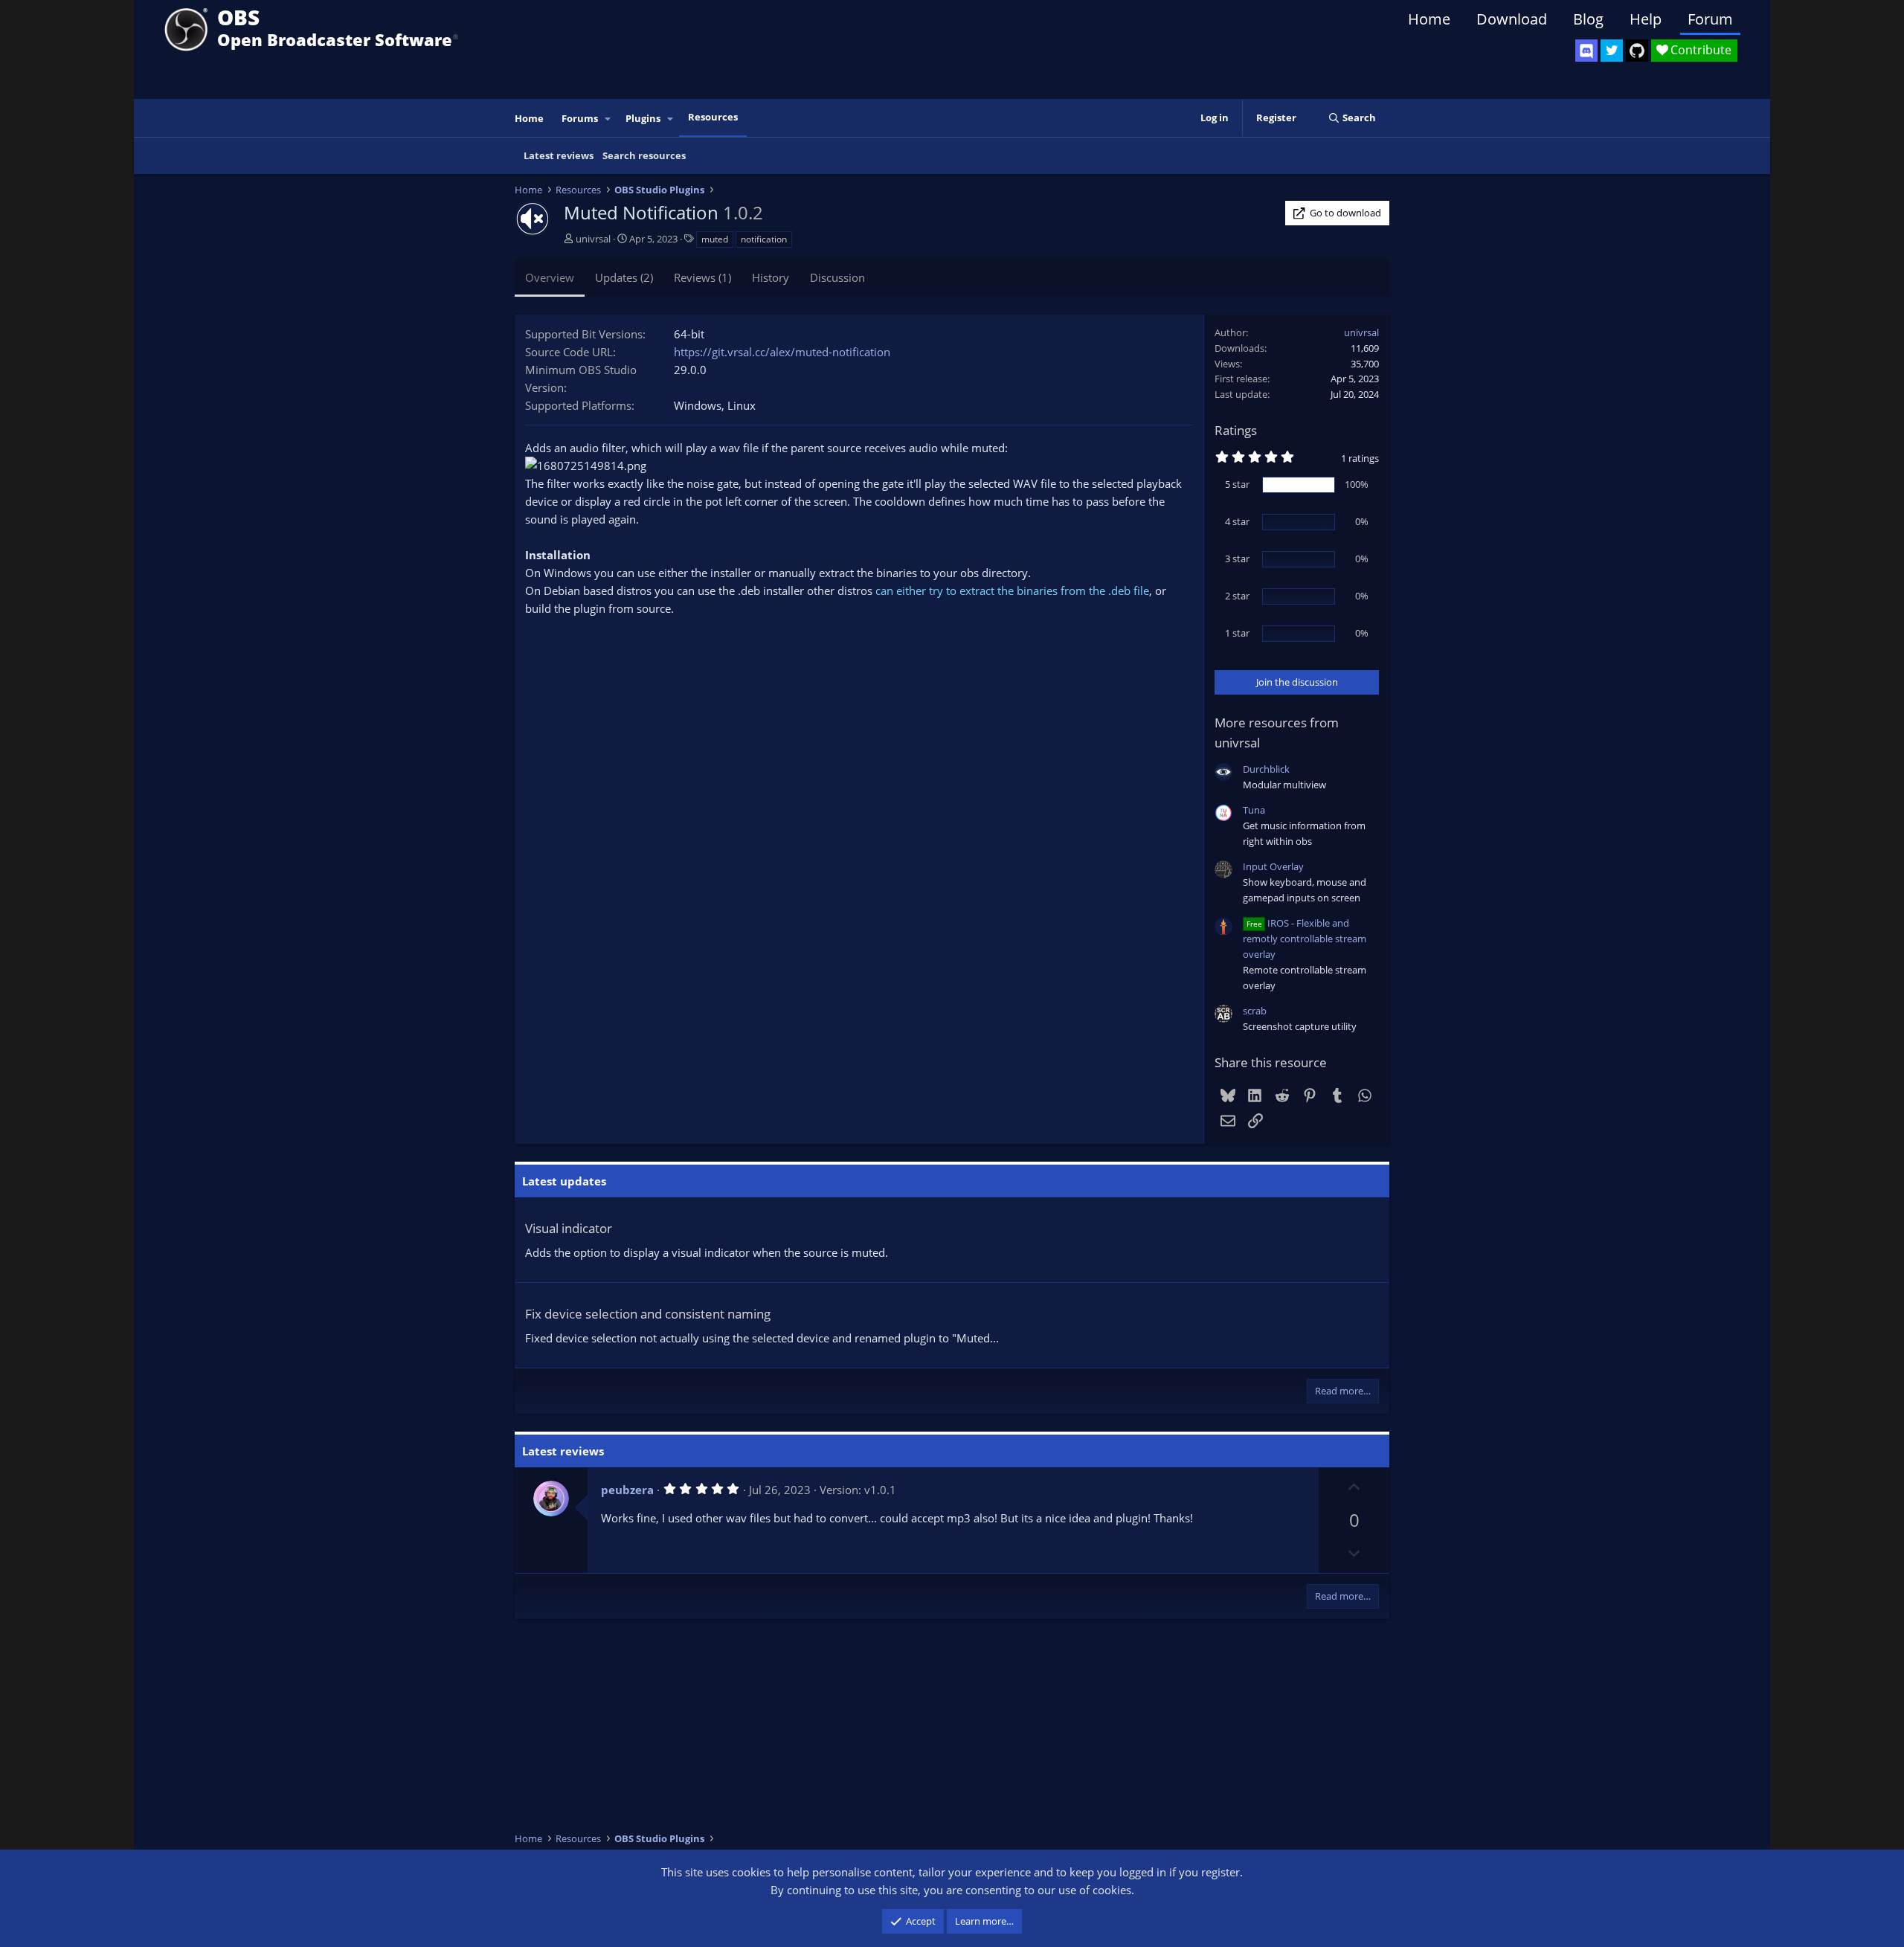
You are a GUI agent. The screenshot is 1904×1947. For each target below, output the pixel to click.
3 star (1237, 559)
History (771, 277)
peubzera (627, 1490)
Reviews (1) (702, 277)
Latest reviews (559, 155)
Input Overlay (1273, 866)
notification (764, 239)
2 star (1237, 596)
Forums (580, 118)
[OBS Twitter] (1612, 51)
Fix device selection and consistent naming (648, 1314)
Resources (713, 117)
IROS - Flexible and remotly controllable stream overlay (1305, 939)
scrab (1255, 1011)
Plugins (643, 118)
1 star (1237, 633)
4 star (1237, 521)
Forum (1710, 19)
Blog (1588, 19)
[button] (608, 119)
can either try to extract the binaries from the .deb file (1012, 590)
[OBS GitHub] (1637, 51)
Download (1512, 19)
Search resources (644, 155)
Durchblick (1266, 769)
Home (1429, 19)
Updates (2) (624, 277)
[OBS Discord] (1586, 51)
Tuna (1254, 810)
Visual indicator (569, 1228)
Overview (550, 277)
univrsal (593, 239)
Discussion (837, 277)
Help (1646, 19)
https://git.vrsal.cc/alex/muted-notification (782, 352)
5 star (1237, 484)
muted (715, 239)
